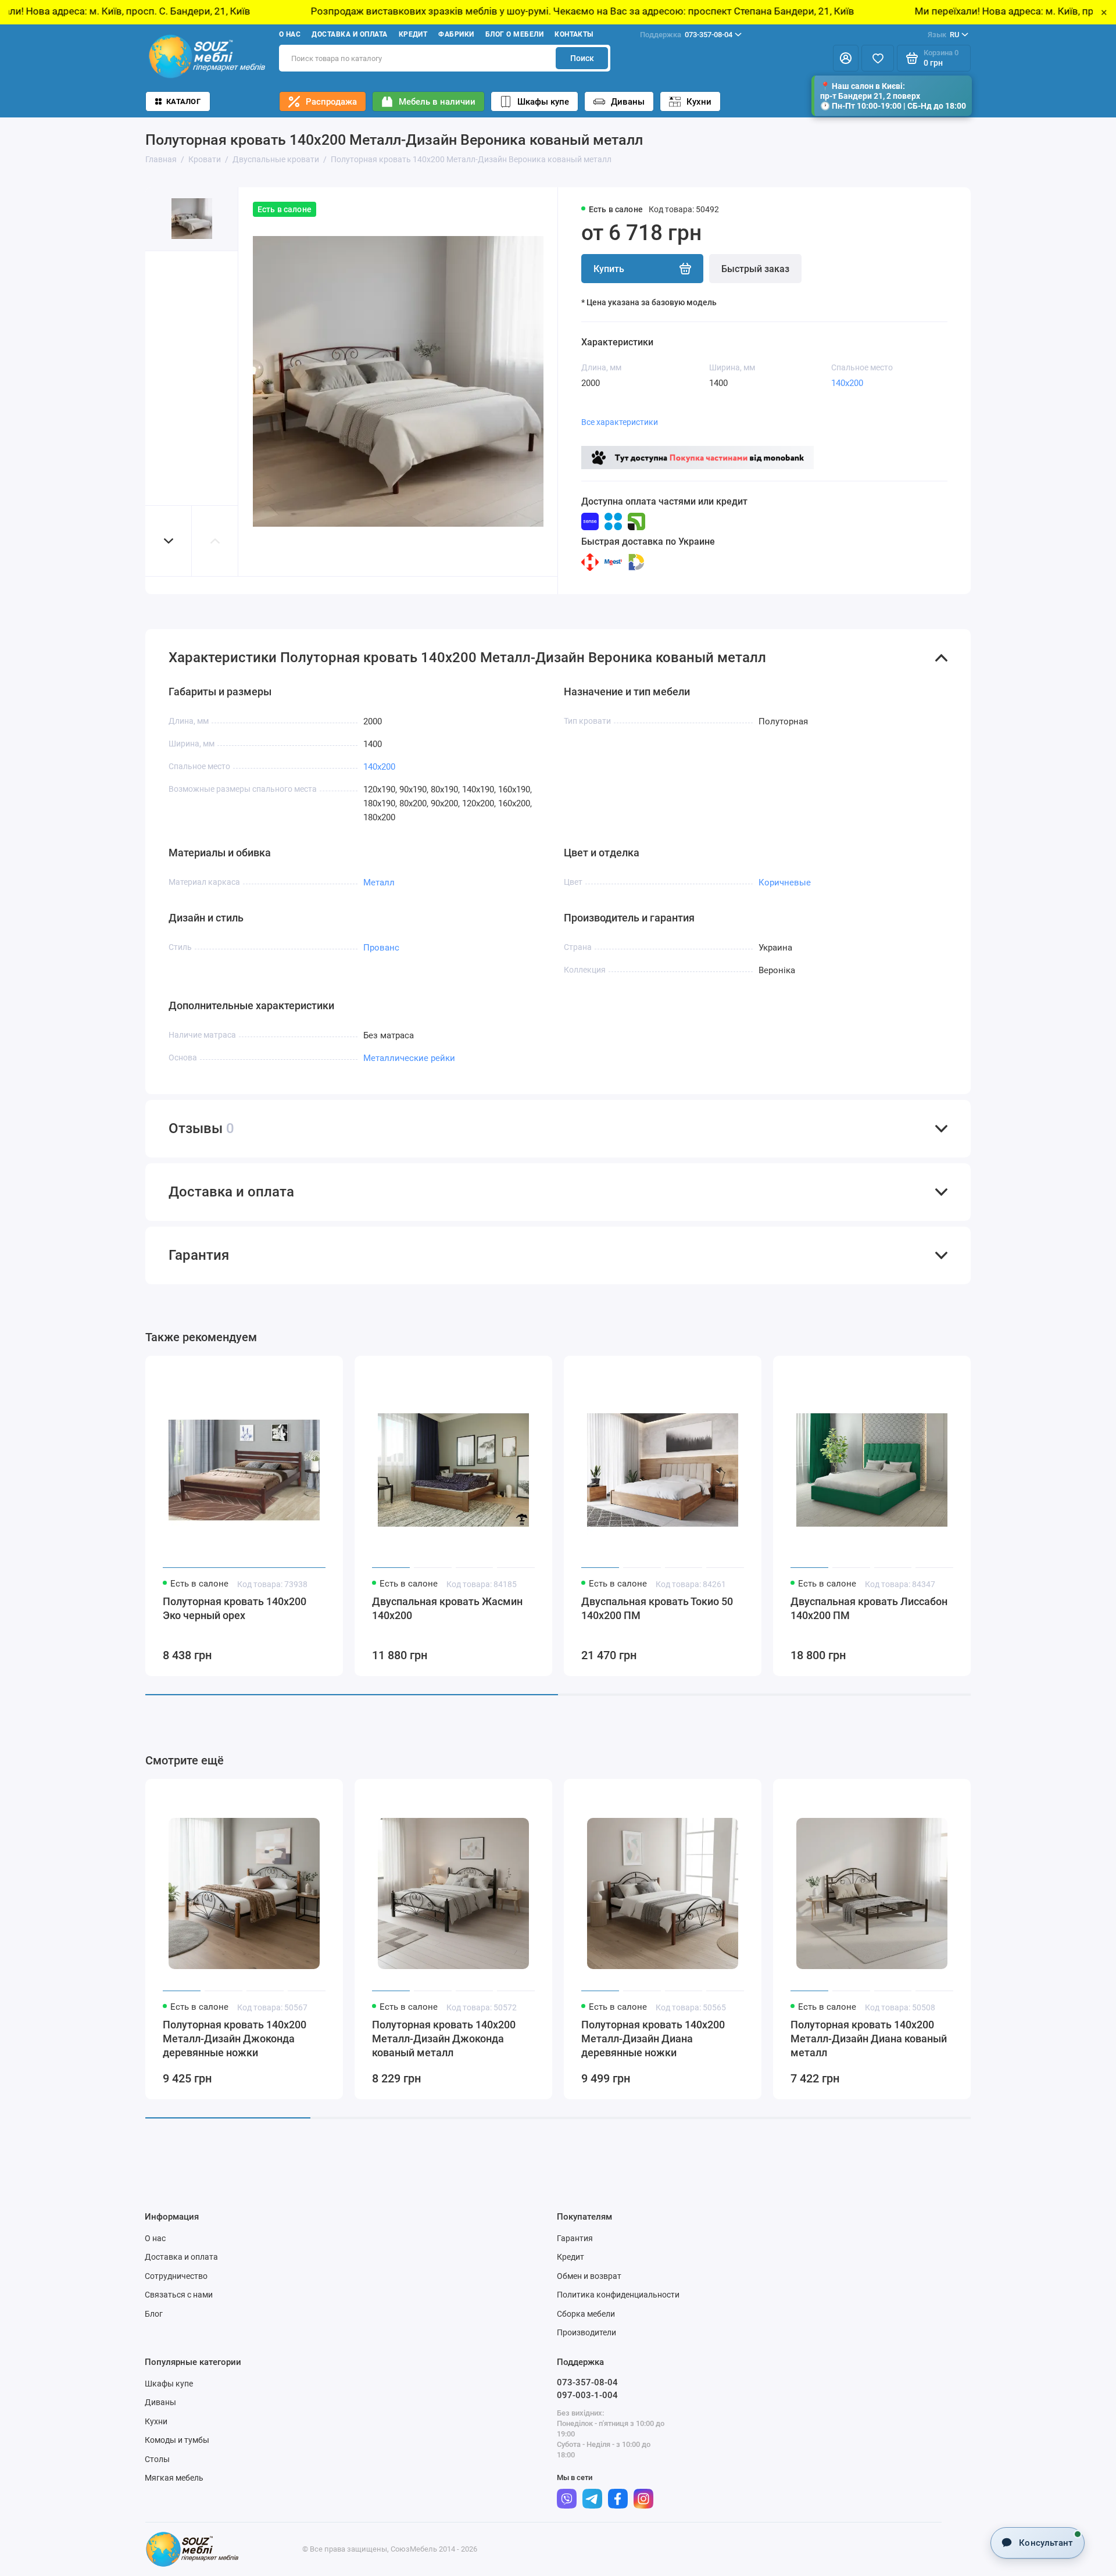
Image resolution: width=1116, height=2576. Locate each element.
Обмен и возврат (589, 2276)
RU (943, 35)
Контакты (574, 34)
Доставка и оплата (349, 34)
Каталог (183, 101)
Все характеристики (620, 422)
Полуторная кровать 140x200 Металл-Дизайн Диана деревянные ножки (653, 2039)
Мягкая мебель (174, 2478)
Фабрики (456, 34)
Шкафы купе (543, 102)
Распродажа (331, 102)
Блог (154, 2314)
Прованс (381, 948)
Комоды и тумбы (177, 2440)
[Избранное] (878, 58)
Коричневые (785, 883)
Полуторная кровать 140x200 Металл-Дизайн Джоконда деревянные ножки (235, 2039)
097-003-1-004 (587, 2395)
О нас (290, 34)
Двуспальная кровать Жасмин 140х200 (447, 1608)
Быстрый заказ (755, 269)
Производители (586, 2332)
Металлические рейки (409, 1058)
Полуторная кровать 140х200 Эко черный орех (235, 1608)
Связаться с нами (179, 2295)
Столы (157, 2459)
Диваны (628, 102)
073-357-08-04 (686, 35)
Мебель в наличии (437, 102)
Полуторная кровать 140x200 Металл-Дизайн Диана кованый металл (869, 2039)
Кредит (413, 34)
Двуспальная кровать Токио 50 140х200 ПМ (657, 1608)
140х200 (847, 383)
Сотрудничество (176, 2276)
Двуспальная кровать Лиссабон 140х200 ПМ (869, 1608)
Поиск (582, 58)
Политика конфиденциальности (618, 2295)
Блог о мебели (514, 34)
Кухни (699, 102)
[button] (169, 541)
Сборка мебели (586, 2314)
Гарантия (575, 2238)
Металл (379, 883)
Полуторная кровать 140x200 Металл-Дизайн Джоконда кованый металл (444, 2039)
